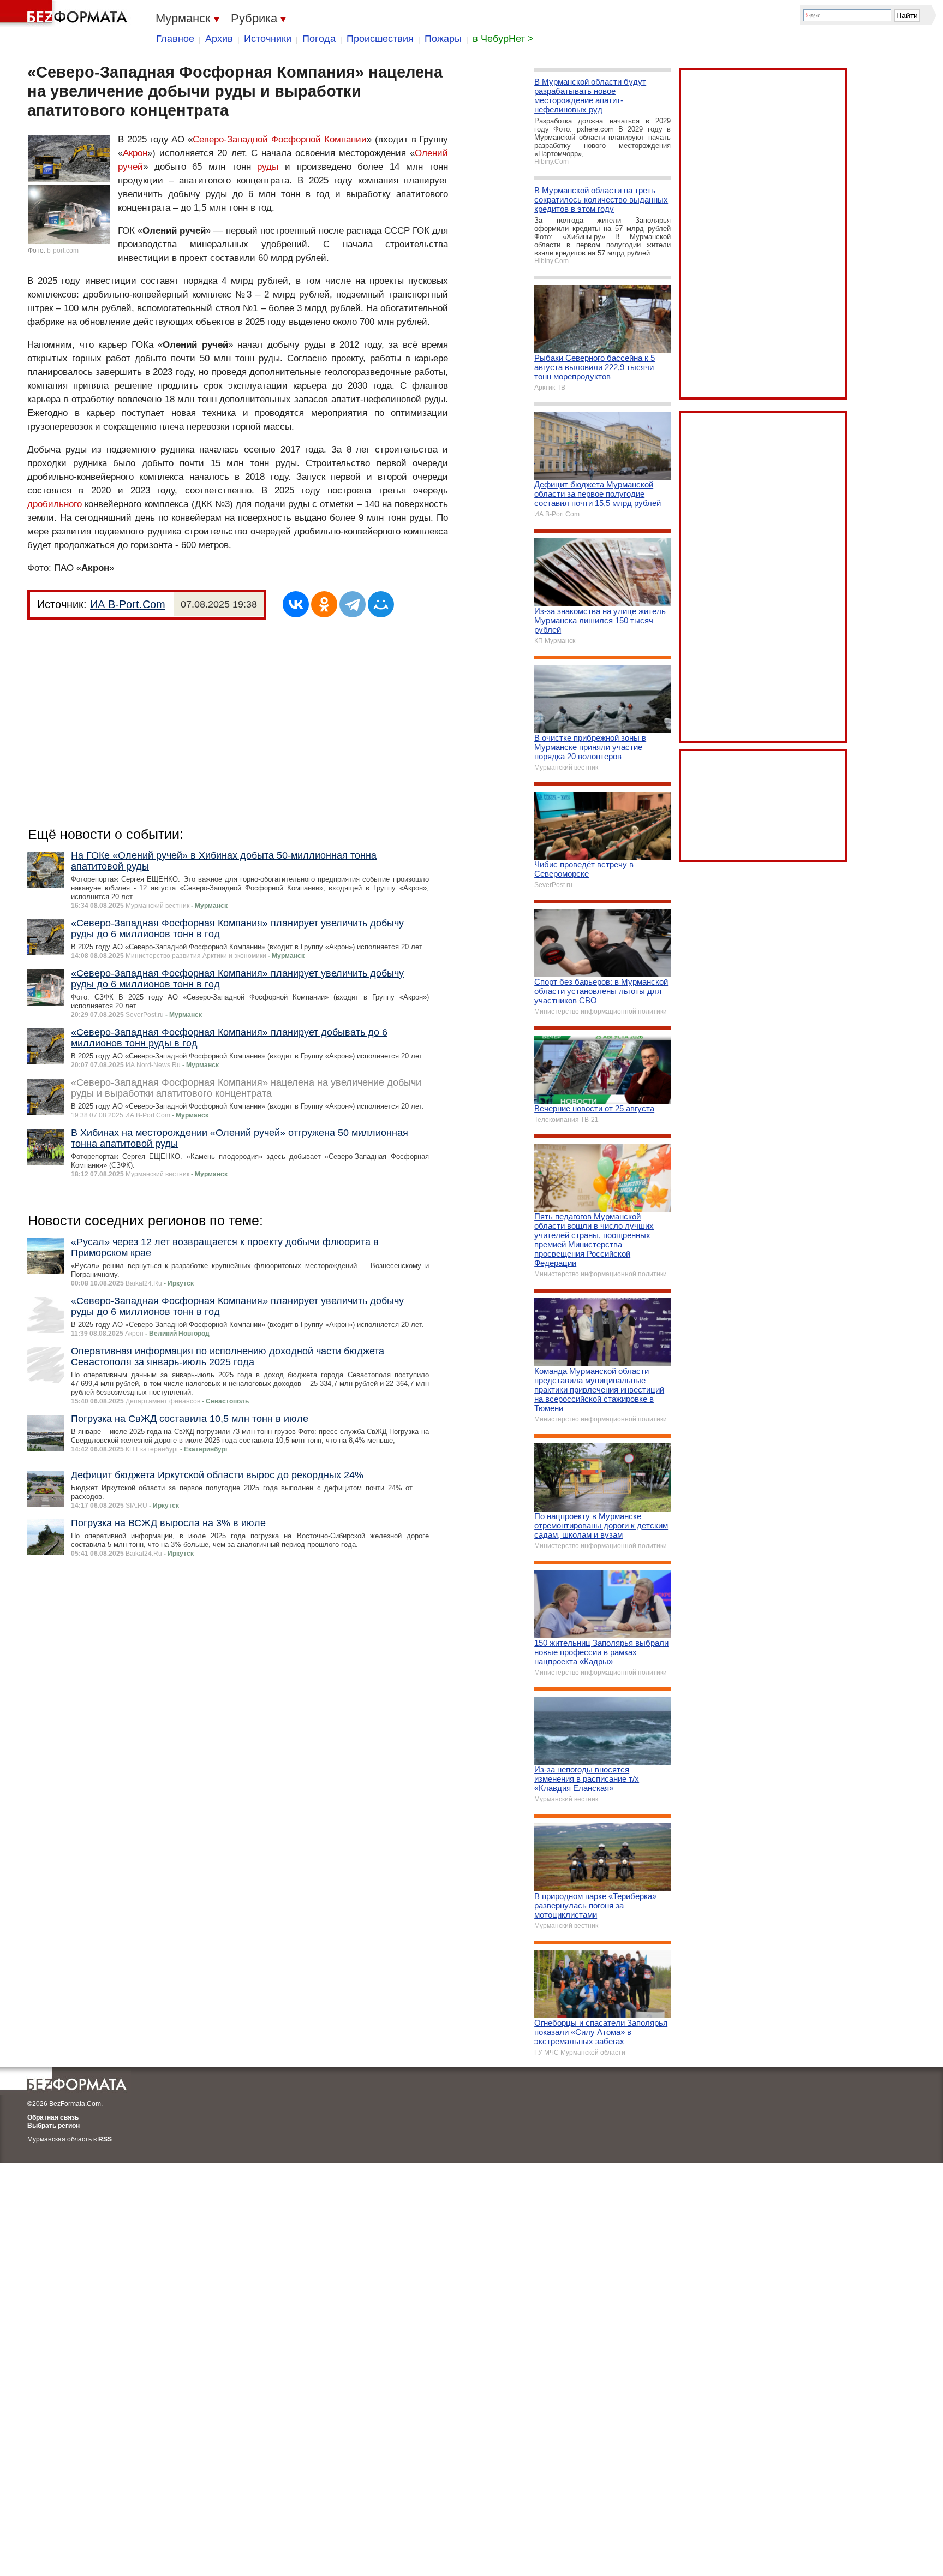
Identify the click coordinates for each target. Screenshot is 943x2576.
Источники (268, 39)
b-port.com (63, 251)
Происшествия (380, 39)
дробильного (55, 504)
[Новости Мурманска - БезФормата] (65, 14)
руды (268, 167)
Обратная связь (53, 2117)
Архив (219, 39)
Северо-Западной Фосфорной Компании (280, 139)
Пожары (443, 39)
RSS (105, 2139)
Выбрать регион (53, 2126)
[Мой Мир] (381, 604)
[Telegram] (353, 604)
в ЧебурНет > (503, 39)
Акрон (135, 153)
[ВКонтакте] (296, 604)
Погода (319, 39)
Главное (175, 39)
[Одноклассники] (324, 604)
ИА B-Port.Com (128, 604)
